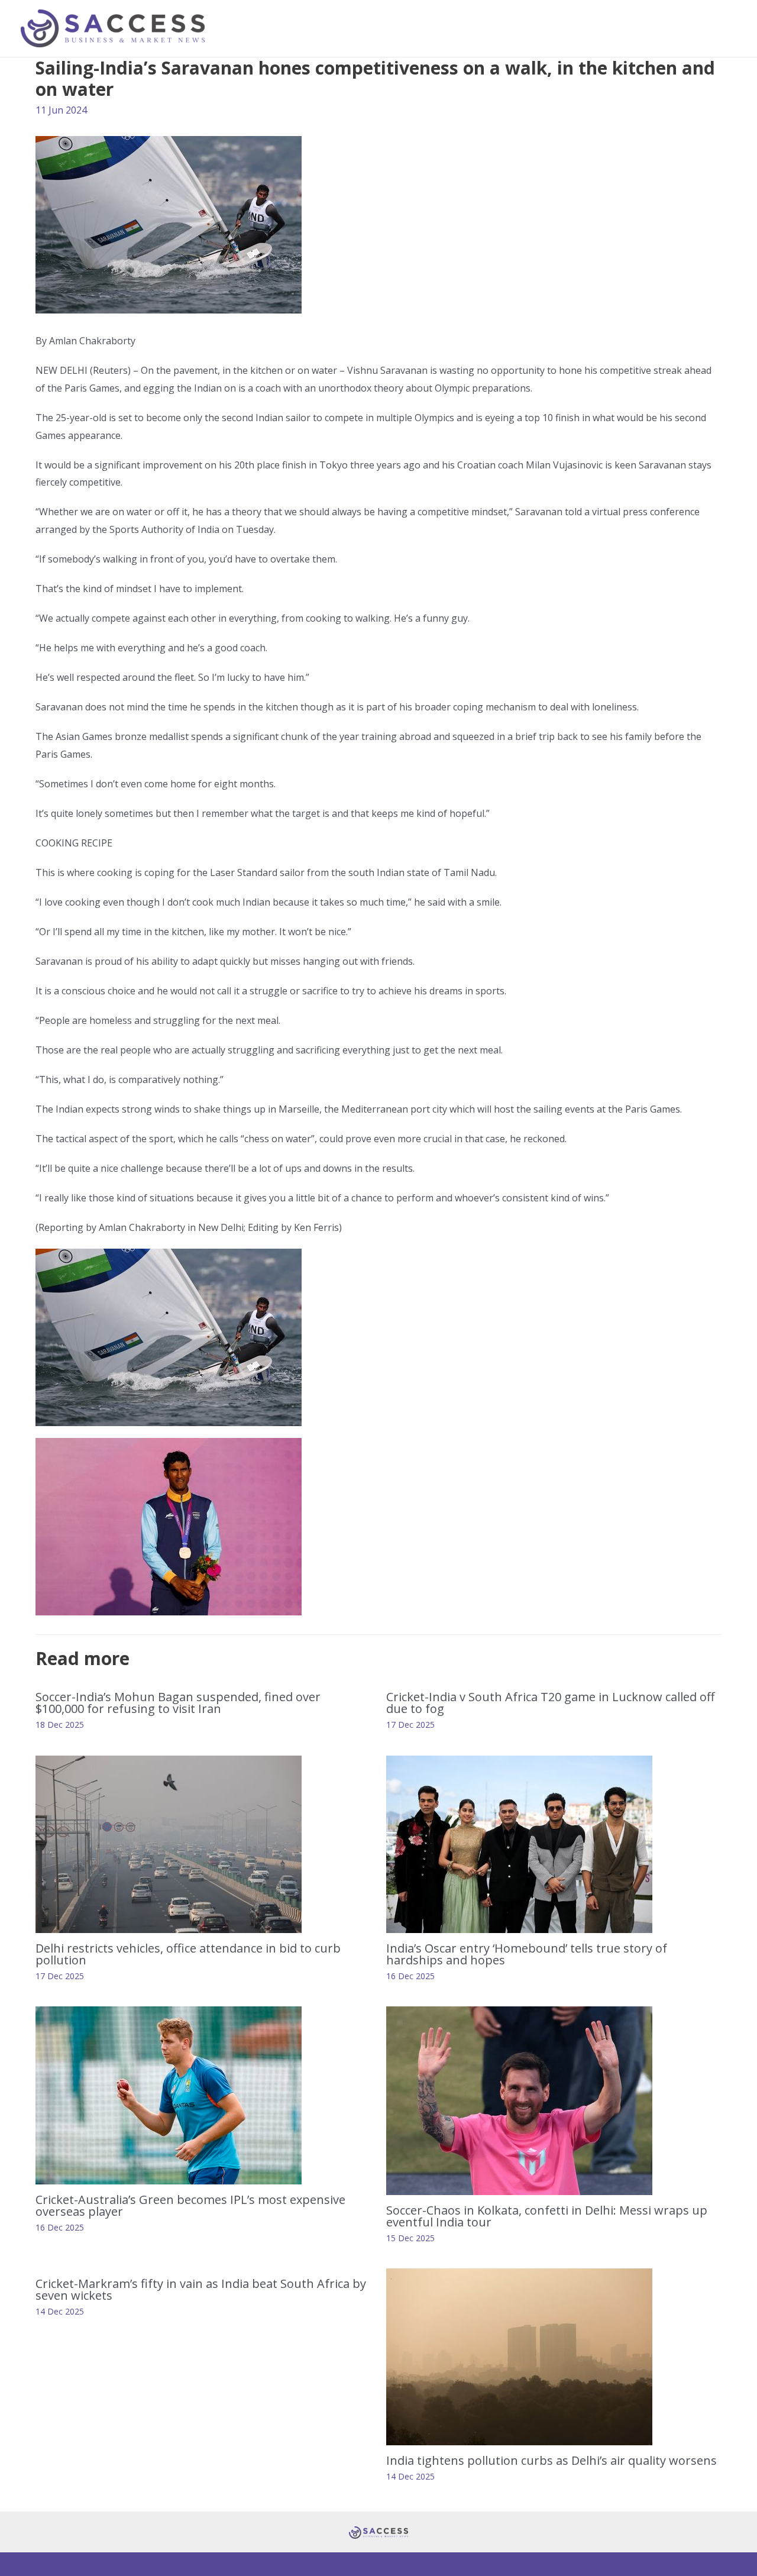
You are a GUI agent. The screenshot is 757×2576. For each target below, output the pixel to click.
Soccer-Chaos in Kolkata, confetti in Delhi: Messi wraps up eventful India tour (547, 2216)
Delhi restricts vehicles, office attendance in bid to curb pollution (188, 1954)
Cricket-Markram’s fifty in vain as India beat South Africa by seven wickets (201, 2289)
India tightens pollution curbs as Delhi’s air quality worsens (551, 2460)
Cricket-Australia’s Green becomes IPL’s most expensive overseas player (190, 2205)
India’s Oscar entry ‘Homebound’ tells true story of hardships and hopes (527, 1954)
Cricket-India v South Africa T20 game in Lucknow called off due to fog (550, 1703)
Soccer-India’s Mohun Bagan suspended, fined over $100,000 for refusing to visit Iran (178, 1703)
